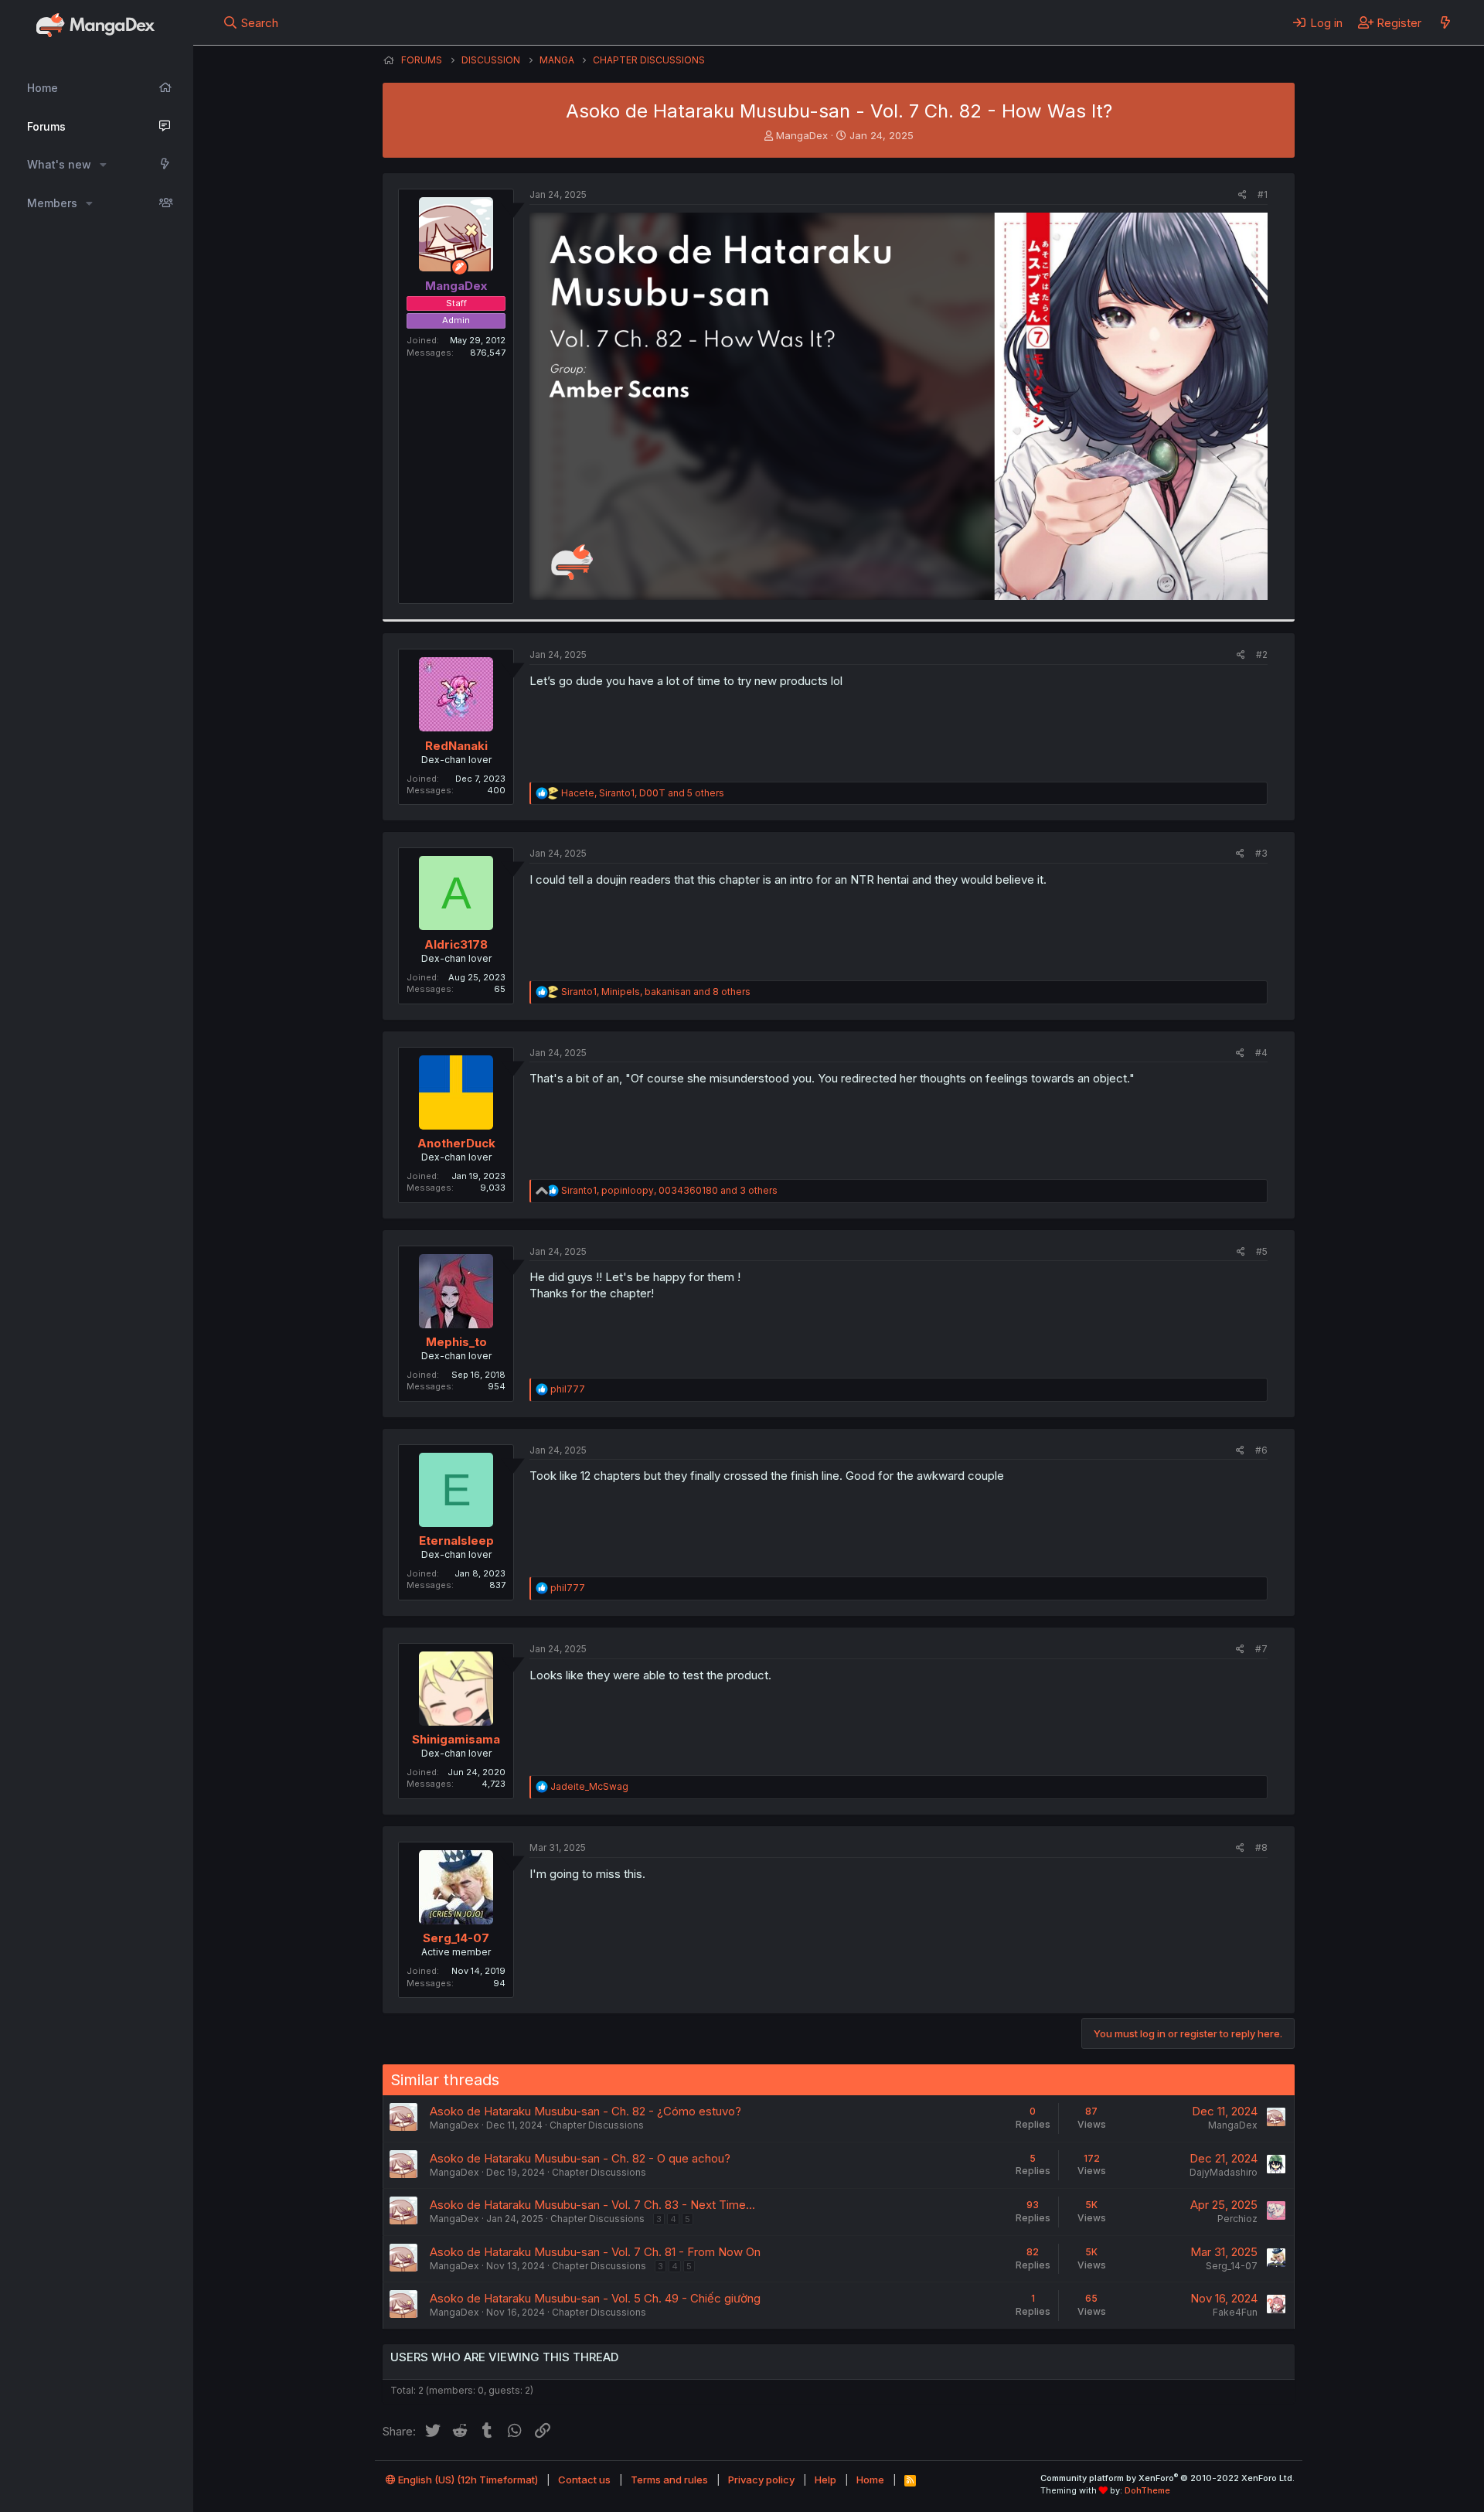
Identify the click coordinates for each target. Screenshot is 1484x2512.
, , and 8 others (656, 992)
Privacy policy (761, 2480)
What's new (59, 164)
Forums (46, 126)
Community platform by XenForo (1167, 2478)
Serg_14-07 (456, 1938)
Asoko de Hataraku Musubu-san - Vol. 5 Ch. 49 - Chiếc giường (595, 2298)
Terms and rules (669, 2480)
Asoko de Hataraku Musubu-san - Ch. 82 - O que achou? (580, 2158)
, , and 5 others (643, 793)
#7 (1261, 1649)
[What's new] (1445, 22)
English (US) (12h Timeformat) (467, 2480)
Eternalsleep (456, 1541)
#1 (1263, 194)
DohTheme (1147, 2490)
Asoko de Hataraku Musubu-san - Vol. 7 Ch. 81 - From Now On (595, 2252)
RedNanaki (456, 746)
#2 (1262, 654)
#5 (1262, 1251)
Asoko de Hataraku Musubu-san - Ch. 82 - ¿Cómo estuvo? (585, 2111)
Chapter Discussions (597, 2125)
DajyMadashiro (1224, 2172)
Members (52, 203)
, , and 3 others (669, 1190)
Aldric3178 (456, 944)
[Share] (1242, 195)
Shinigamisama (456, 1739)
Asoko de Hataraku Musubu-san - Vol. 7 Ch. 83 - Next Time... (592, 2205)
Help (825, 2480)
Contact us (584, 2480)
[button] (103, 165)
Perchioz (1237, 2219)
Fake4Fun (1235, 2312)
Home (43, 88)
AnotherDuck (456, 1143)
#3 (1261, 853)
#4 (1261, 1053)
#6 (1261, 1450)
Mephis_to (456, 1342)
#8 (1261, 1847)
